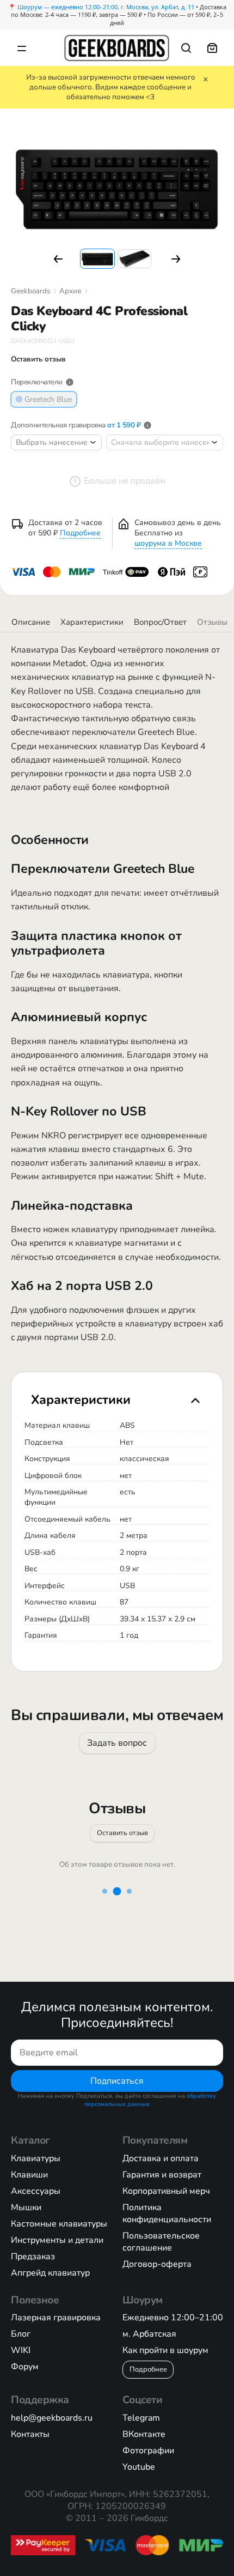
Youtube (139, 2467)
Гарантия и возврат (162, 2175)
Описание (31, 622)
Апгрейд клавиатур (50, 2273)
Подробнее (80, 533)
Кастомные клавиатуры (59, 2224)
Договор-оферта (157, 2264)
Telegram (141, 2418)
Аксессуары (36, 2191)
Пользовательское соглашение (161, 2242)
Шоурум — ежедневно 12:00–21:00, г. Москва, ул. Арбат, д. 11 (106, 7)
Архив (70, 291)
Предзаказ (33, 2257)
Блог (21, 2334)
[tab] (117, 1399)
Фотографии (148, 2451)
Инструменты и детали (57, 2240)
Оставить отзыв (122, 1833)
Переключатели (37, 382)
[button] (58, 259)
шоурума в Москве (168, 543)
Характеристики (92, 622)
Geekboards (30, 291)
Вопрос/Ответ (160, 622)
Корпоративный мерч (166, 2191)
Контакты (30, 2434)
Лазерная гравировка (56, 2318)
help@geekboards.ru (52, 2418)
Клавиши (29, 2175)
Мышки (26, 2207)
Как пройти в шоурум (165, 2350)
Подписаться (117, 2080)
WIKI (21, 2350)
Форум (25, 2367)
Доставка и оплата (161, 2158)
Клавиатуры (36, 2158)
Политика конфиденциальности (167, 2213)
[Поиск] (186, 48)
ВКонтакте (144, 2434)
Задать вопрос (117, 1742)
